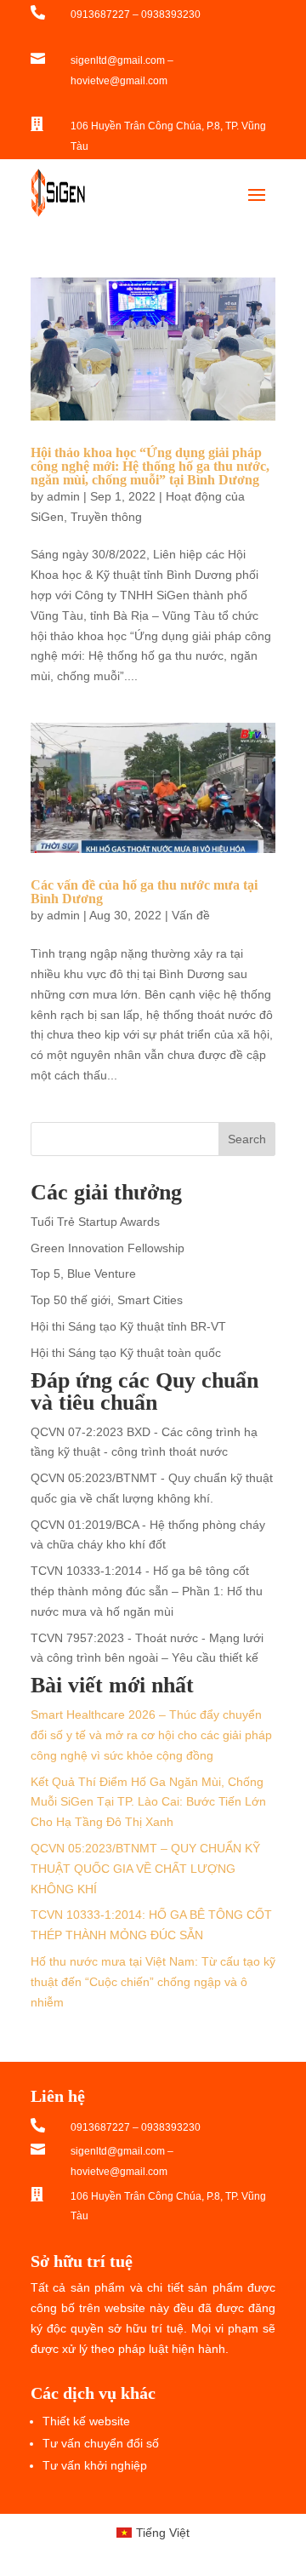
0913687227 (100, 14)
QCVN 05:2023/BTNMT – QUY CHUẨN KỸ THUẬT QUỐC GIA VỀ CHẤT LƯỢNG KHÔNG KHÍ (145, 1869)
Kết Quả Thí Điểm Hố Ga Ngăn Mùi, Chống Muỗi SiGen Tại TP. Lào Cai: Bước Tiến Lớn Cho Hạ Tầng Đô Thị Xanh (148, 1802)
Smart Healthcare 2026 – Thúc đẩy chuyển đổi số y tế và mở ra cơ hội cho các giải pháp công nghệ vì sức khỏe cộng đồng (151, 1735)
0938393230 (171, 14)
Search (247, 1139)
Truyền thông (106, 517)
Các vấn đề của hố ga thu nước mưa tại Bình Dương (144, 892)
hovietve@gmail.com (119, 81)
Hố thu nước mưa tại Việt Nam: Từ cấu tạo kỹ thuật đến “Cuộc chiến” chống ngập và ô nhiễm (153, 1982)
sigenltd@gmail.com (118, 60)
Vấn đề (191, 915)
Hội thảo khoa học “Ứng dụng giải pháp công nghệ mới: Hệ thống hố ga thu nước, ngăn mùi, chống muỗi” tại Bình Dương (150, 466)
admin (63, 496)
